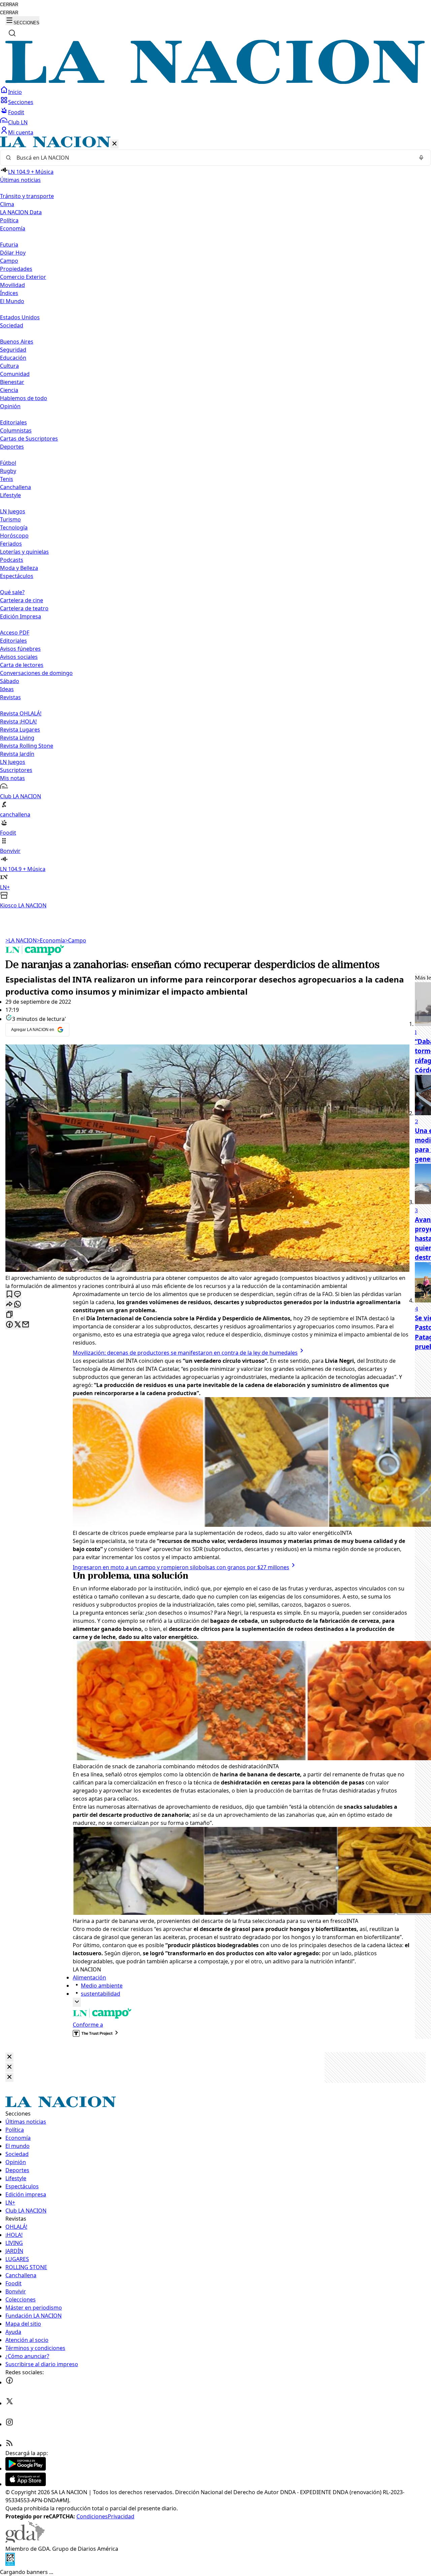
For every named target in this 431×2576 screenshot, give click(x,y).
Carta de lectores (22, 665)
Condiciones (92, 2516)
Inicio (15, 92)
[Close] (9, 2057)
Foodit (16, 112)
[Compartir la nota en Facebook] (9, 1325)
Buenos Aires (17, 342)
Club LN (18, 122)
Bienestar (12, 382)
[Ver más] (77, 2002)
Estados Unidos (20, 317)
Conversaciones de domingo (36, 673)
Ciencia (9, 390)
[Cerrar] (114, 144)
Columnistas (16, 430)
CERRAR (9, 5)
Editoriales (13, 422)
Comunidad (15, 374)
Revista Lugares (20, 730)
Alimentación (89, 1977)
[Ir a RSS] (9, 2445)
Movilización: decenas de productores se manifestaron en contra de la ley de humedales (185, 1353)
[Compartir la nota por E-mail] (26, 1325)
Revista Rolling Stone (27, 746)
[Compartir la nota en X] (18, 1325)
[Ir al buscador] (12, 33)
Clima (7, 204)
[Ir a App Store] (26, 2484)
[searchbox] (213, 158)
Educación (13, 358)
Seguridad (13, 350)
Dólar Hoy (13, 253)
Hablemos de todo (24, 398)
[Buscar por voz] (421, 158)
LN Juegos (13, 511)
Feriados (11, 544)
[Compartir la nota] (9, 1305)
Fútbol (8, 463)
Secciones (21, 102)
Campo (9, 261)
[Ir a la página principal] (215, 82)
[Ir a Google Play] (26, 2469)
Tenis (7, 479)
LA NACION (21, 940)
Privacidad (121, 2516)
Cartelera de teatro (24, 608)
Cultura (9, 366)
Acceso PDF (15, 633)
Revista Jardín (17, 754)
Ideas (7, 689)
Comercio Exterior (23, 277)
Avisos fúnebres (20, 649)
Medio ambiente (102, 1986)
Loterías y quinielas (24, 552)
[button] (215, 523)
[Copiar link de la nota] (9, 1315)
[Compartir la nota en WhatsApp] (18, 1305)
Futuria (9, 245)
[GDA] (25, 2541)
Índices (9, 293)
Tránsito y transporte (27, 196)
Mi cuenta (21, 132)
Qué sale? (12, 592)
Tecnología (14, 527)
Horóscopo (14, 536)
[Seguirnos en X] (9, 2403)
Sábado (10, 681)
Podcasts (12, 560)
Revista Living (17, 738)
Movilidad (12, 285)
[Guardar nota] (9, 1295)
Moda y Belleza (19, 568)
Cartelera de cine (22, 600)
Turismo (10, 519)
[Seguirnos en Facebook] (9, 2382)
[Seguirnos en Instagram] (9, 2424)
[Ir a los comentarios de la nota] (18, 1295)
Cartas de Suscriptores (29, 439)
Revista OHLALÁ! (21, 713)
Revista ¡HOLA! (18, 721)
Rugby (8, 471)
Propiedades (16, 269)
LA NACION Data (21, 212)
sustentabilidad (101, 1994)
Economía (51, 940)
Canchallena (15, 487)
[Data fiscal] (10, 2564)
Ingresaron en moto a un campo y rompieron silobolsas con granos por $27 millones (181, 1567)
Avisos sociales (19, 657)
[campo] (35, 953)
